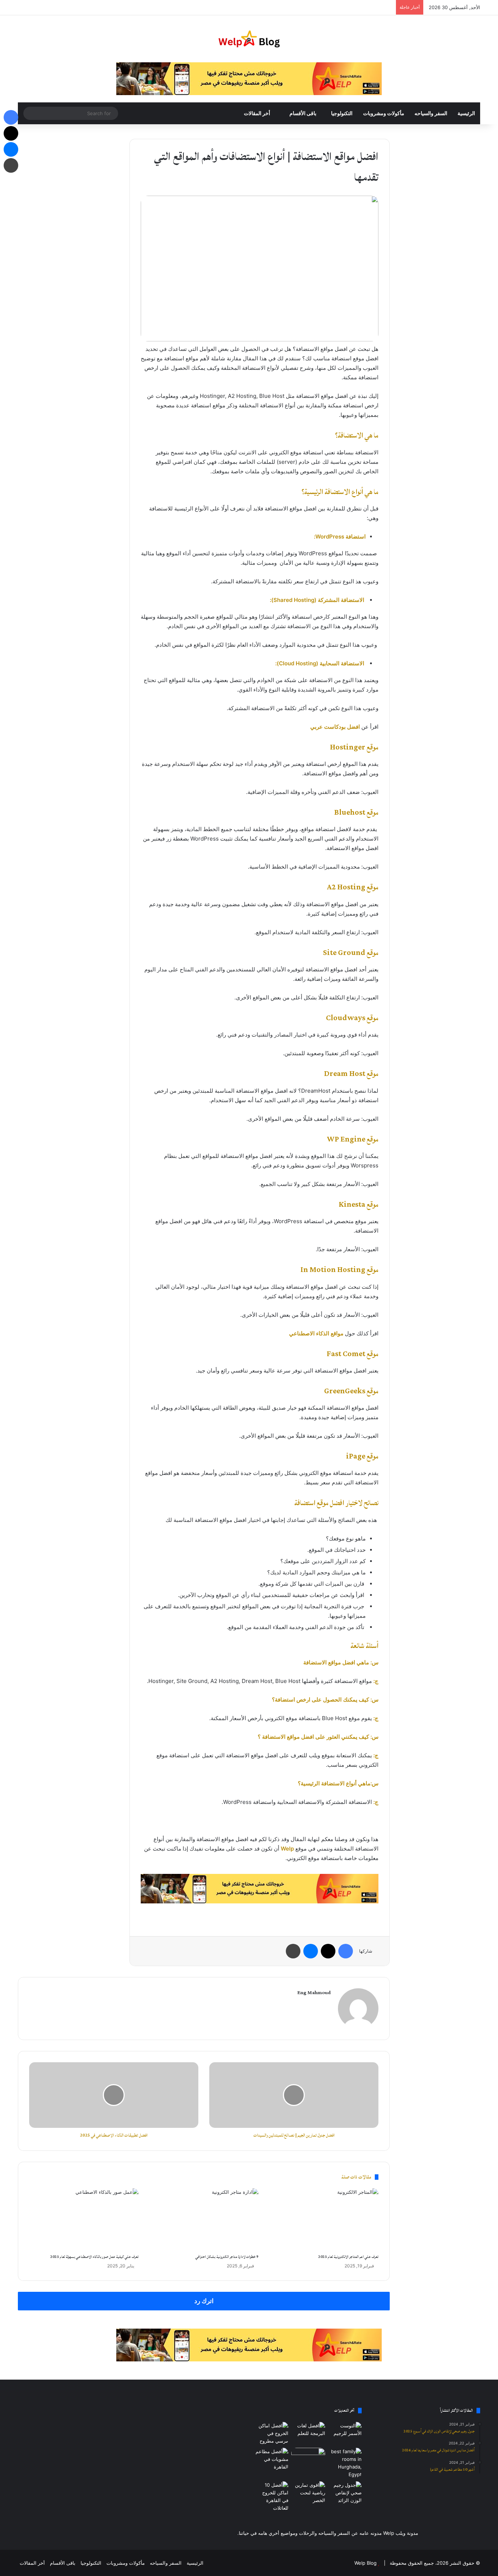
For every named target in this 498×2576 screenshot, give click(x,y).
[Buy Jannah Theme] (249, 78)
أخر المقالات (258, 113)
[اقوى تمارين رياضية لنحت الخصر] (308, 2493)
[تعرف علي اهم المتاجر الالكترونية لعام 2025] (324, 2219)
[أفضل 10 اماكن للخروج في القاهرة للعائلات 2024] (271, 2497)
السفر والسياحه (431, 113)
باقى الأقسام (303, 113)
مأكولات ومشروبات (384, 113)
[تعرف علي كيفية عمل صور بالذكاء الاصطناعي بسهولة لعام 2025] (84, 2219)
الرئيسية (466, 113)
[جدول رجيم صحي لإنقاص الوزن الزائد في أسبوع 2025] (345, 2493)
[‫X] (328, 1951)
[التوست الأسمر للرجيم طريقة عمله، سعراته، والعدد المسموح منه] (345, 2431)
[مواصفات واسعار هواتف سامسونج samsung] (308, 2457)
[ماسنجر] (311, 1951)
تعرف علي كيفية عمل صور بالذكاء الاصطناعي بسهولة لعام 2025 (94, 2257)
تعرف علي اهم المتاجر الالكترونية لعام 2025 (348, 2257)
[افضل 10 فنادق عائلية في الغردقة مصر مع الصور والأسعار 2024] (345, 2463)
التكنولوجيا (342, 113)
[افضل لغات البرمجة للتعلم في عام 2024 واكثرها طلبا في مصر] (308, 2431)
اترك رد (204, 2301)
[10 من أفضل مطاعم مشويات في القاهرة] (271, 2459)
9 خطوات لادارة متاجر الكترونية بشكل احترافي (227, 2257)
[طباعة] (293, 1951)
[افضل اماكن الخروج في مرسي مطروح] (271, 2433)
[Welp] (249, 39)
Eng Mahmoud (314, 1993)
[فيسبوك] (346, 1951)
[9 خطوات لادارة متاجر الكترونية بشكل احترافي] (204, 2219)
